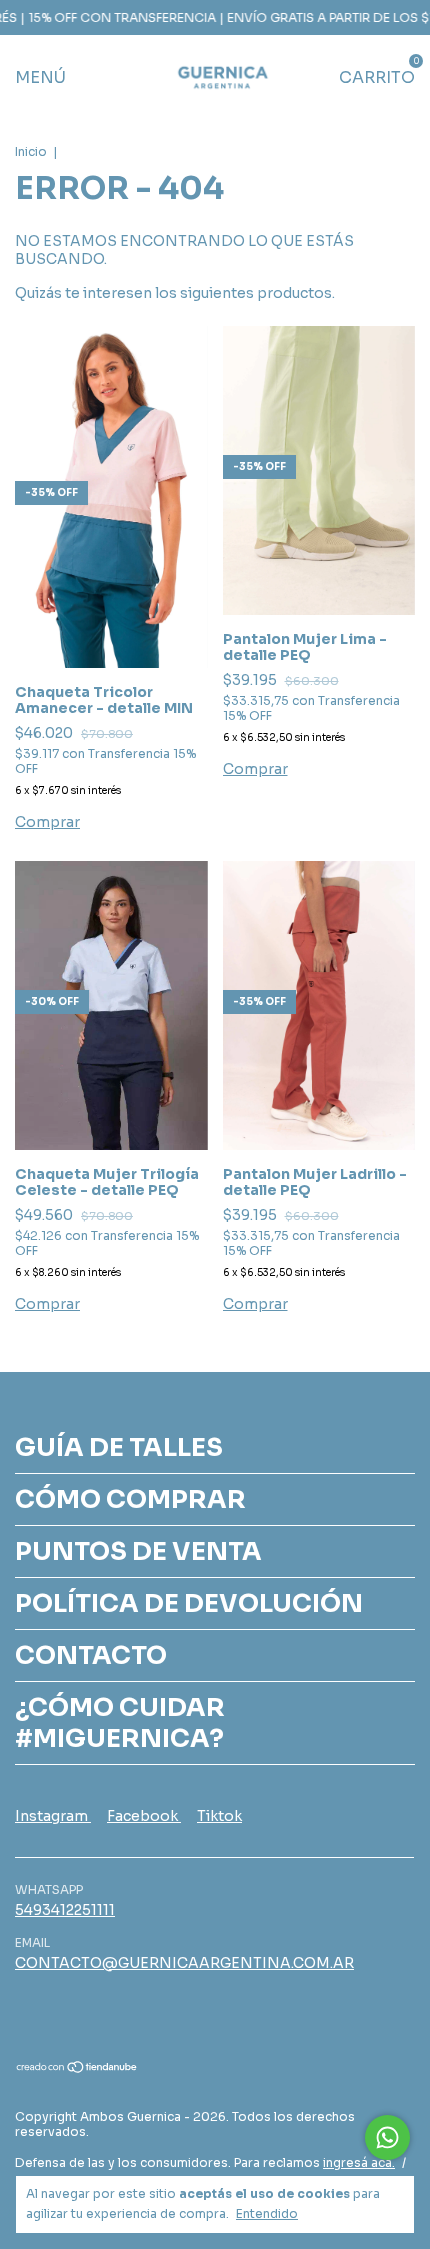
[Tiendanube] (77, 2069)
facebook (144, 1816)
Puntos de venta (138, 1551)
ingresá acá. (359, 2162)
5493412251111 (65, 1910)
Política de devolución (189, 1603)
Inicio (31, 151)
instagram (53, 1816)
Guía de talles (119, 1447)
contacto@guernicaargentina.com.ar (184, 1963)
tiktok (219, 1816)
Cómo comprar (130, 1499)
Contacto (91, 1655)
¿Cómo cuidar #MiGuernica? (120, 1723)
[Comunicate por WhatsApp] (387, 2137)
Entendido (267, 2213)
